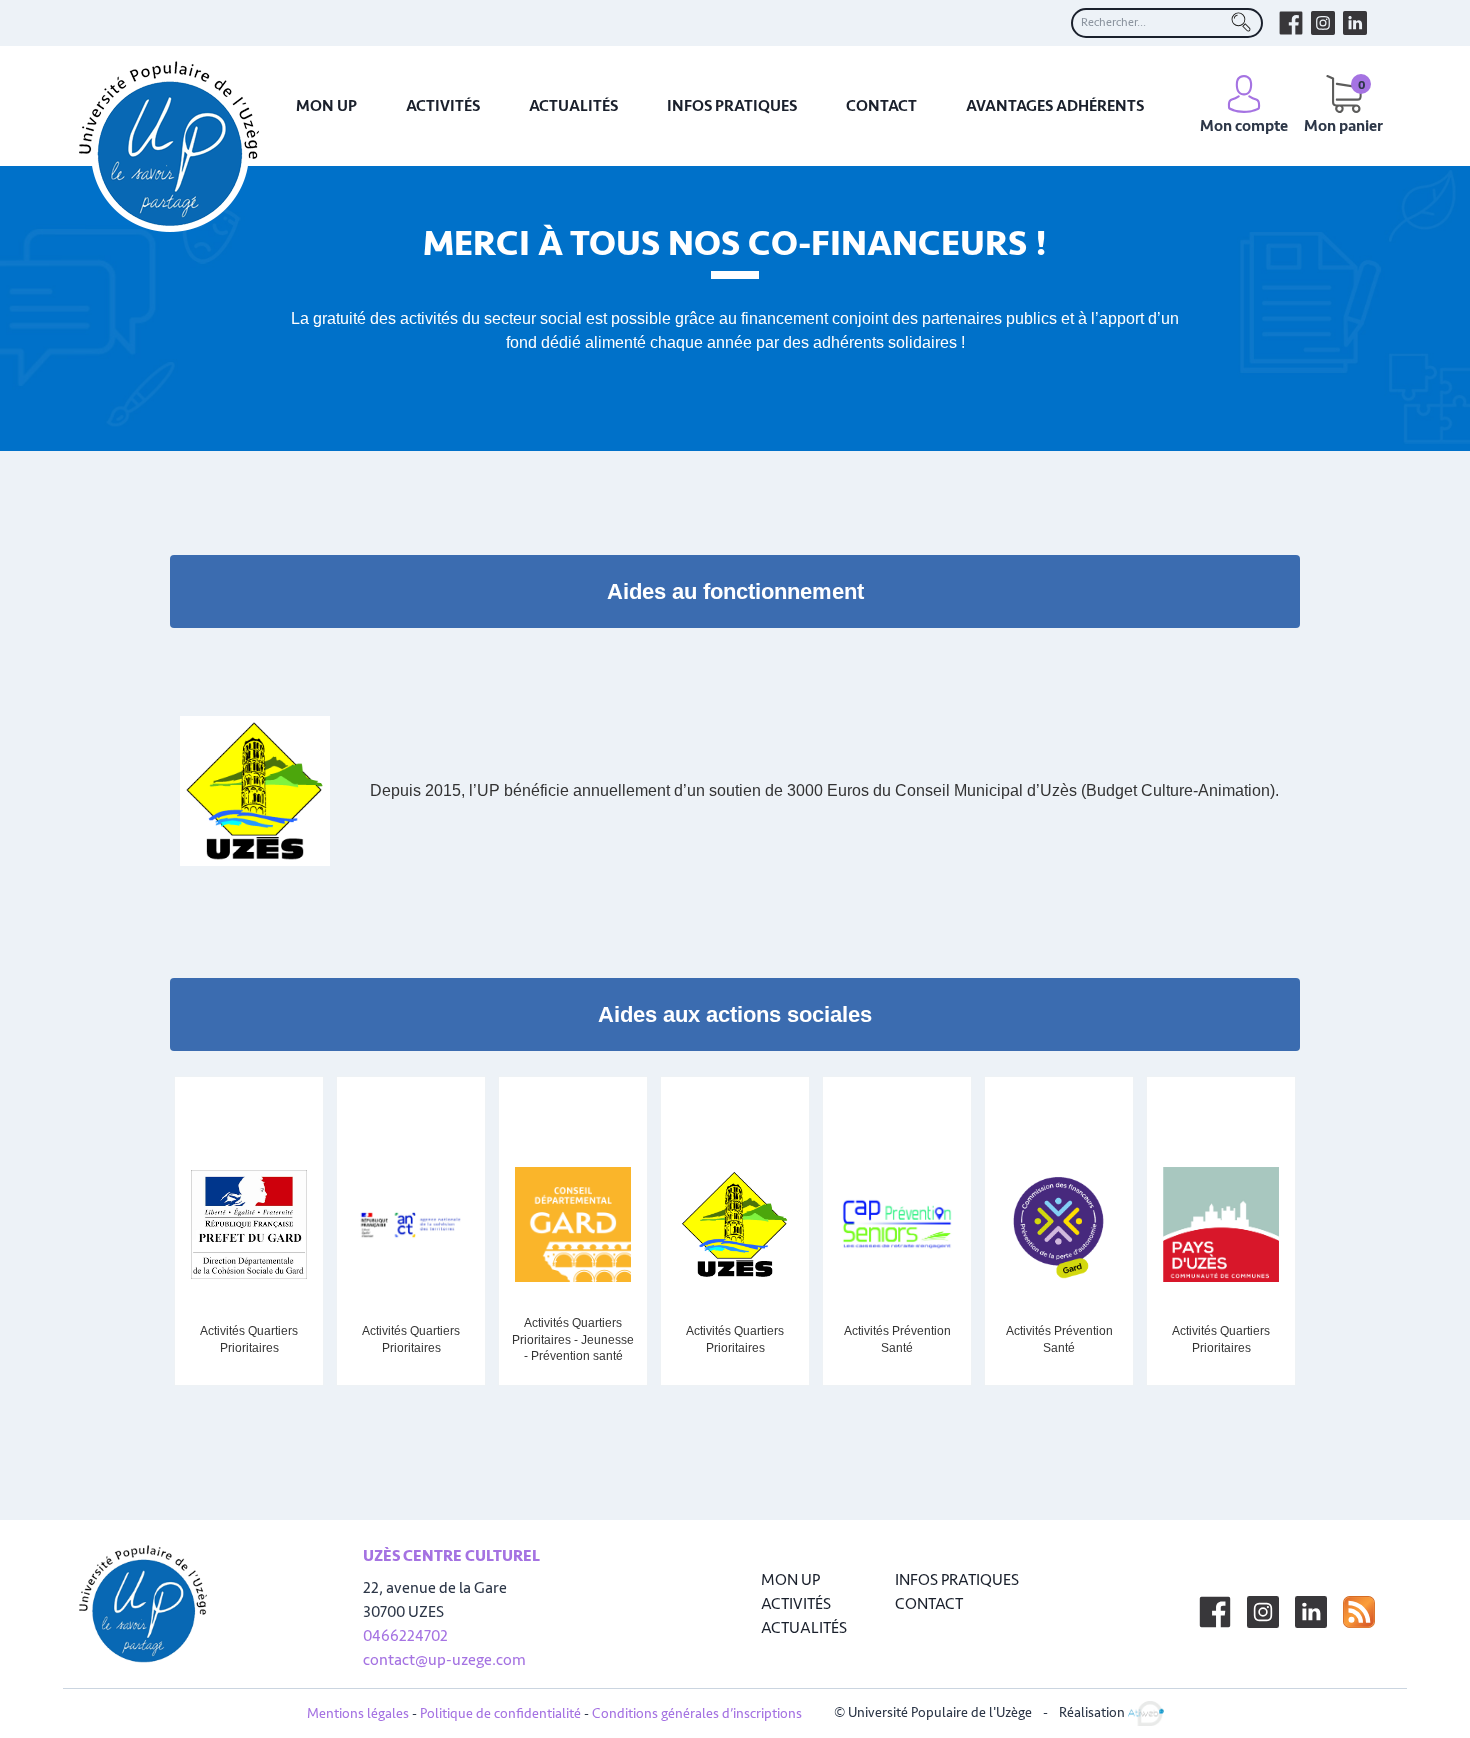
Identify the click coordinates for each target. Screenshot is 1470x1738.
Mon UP (326, 106)
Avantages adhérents (1055, 106)
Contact (881, 106)
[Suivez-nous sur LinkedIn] (1311, 1612)
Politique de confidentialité (500, 1713)
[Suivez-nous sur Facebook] (1215, 1612)
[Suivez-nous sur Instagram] (1263, 1612)
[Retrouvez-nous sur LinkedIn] (1355, 23)
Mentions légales (358, 1713)
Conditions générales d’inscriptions (697, 1713)
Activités (443, 106)
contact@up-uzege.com (444, 1660)
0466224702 (405, 1636)
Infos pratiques (732, 106)
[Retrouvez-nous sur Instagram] (1323, 23)
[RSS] (1359, 1612)
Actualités (573, 106)
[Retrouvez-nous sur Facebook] (1291, 23)
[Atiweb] (1146, 1712)
